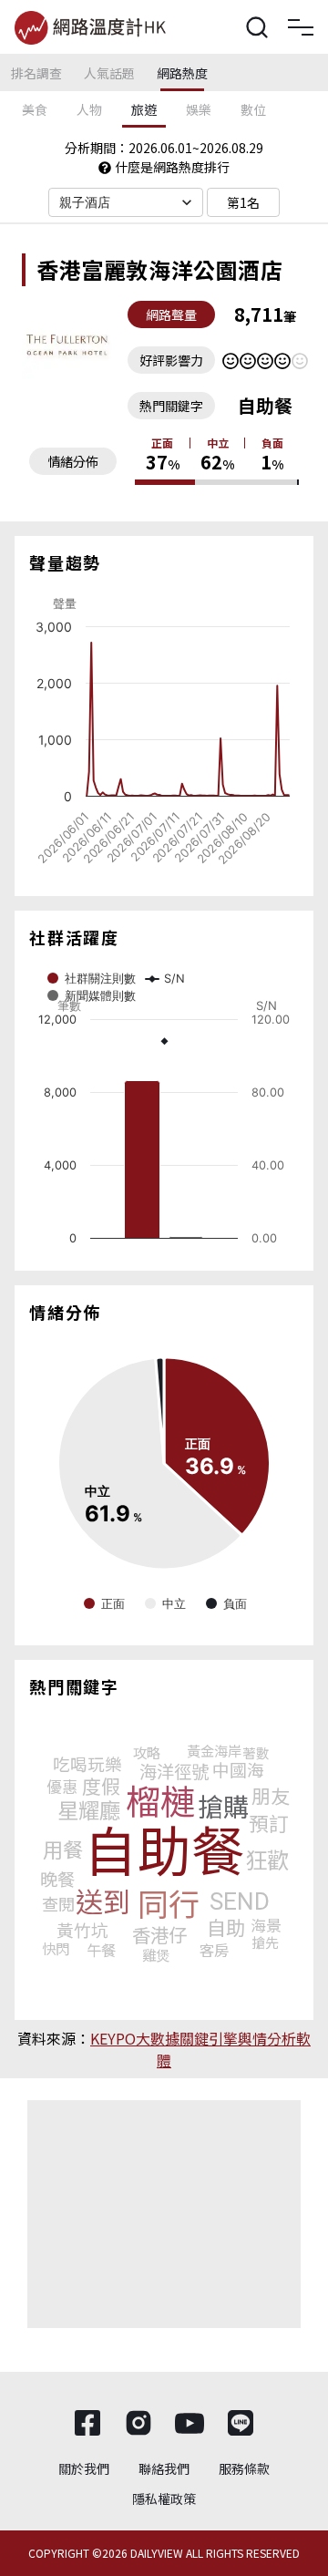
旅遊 (144, 109)
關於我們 (84, 2468)
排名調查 (36, 73)
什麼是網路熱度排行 (172, 167)
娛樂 (199, 109)
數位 (253, 109)
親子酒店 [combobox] (85, 202)
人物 (89, 109)
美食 (35, 109)
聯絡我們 (164, 2468)
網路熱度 (182, 73)
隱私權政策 (164, 2499)
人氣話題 (109, 73)
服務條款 (244, 2468)
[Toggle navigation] (301, 27)
